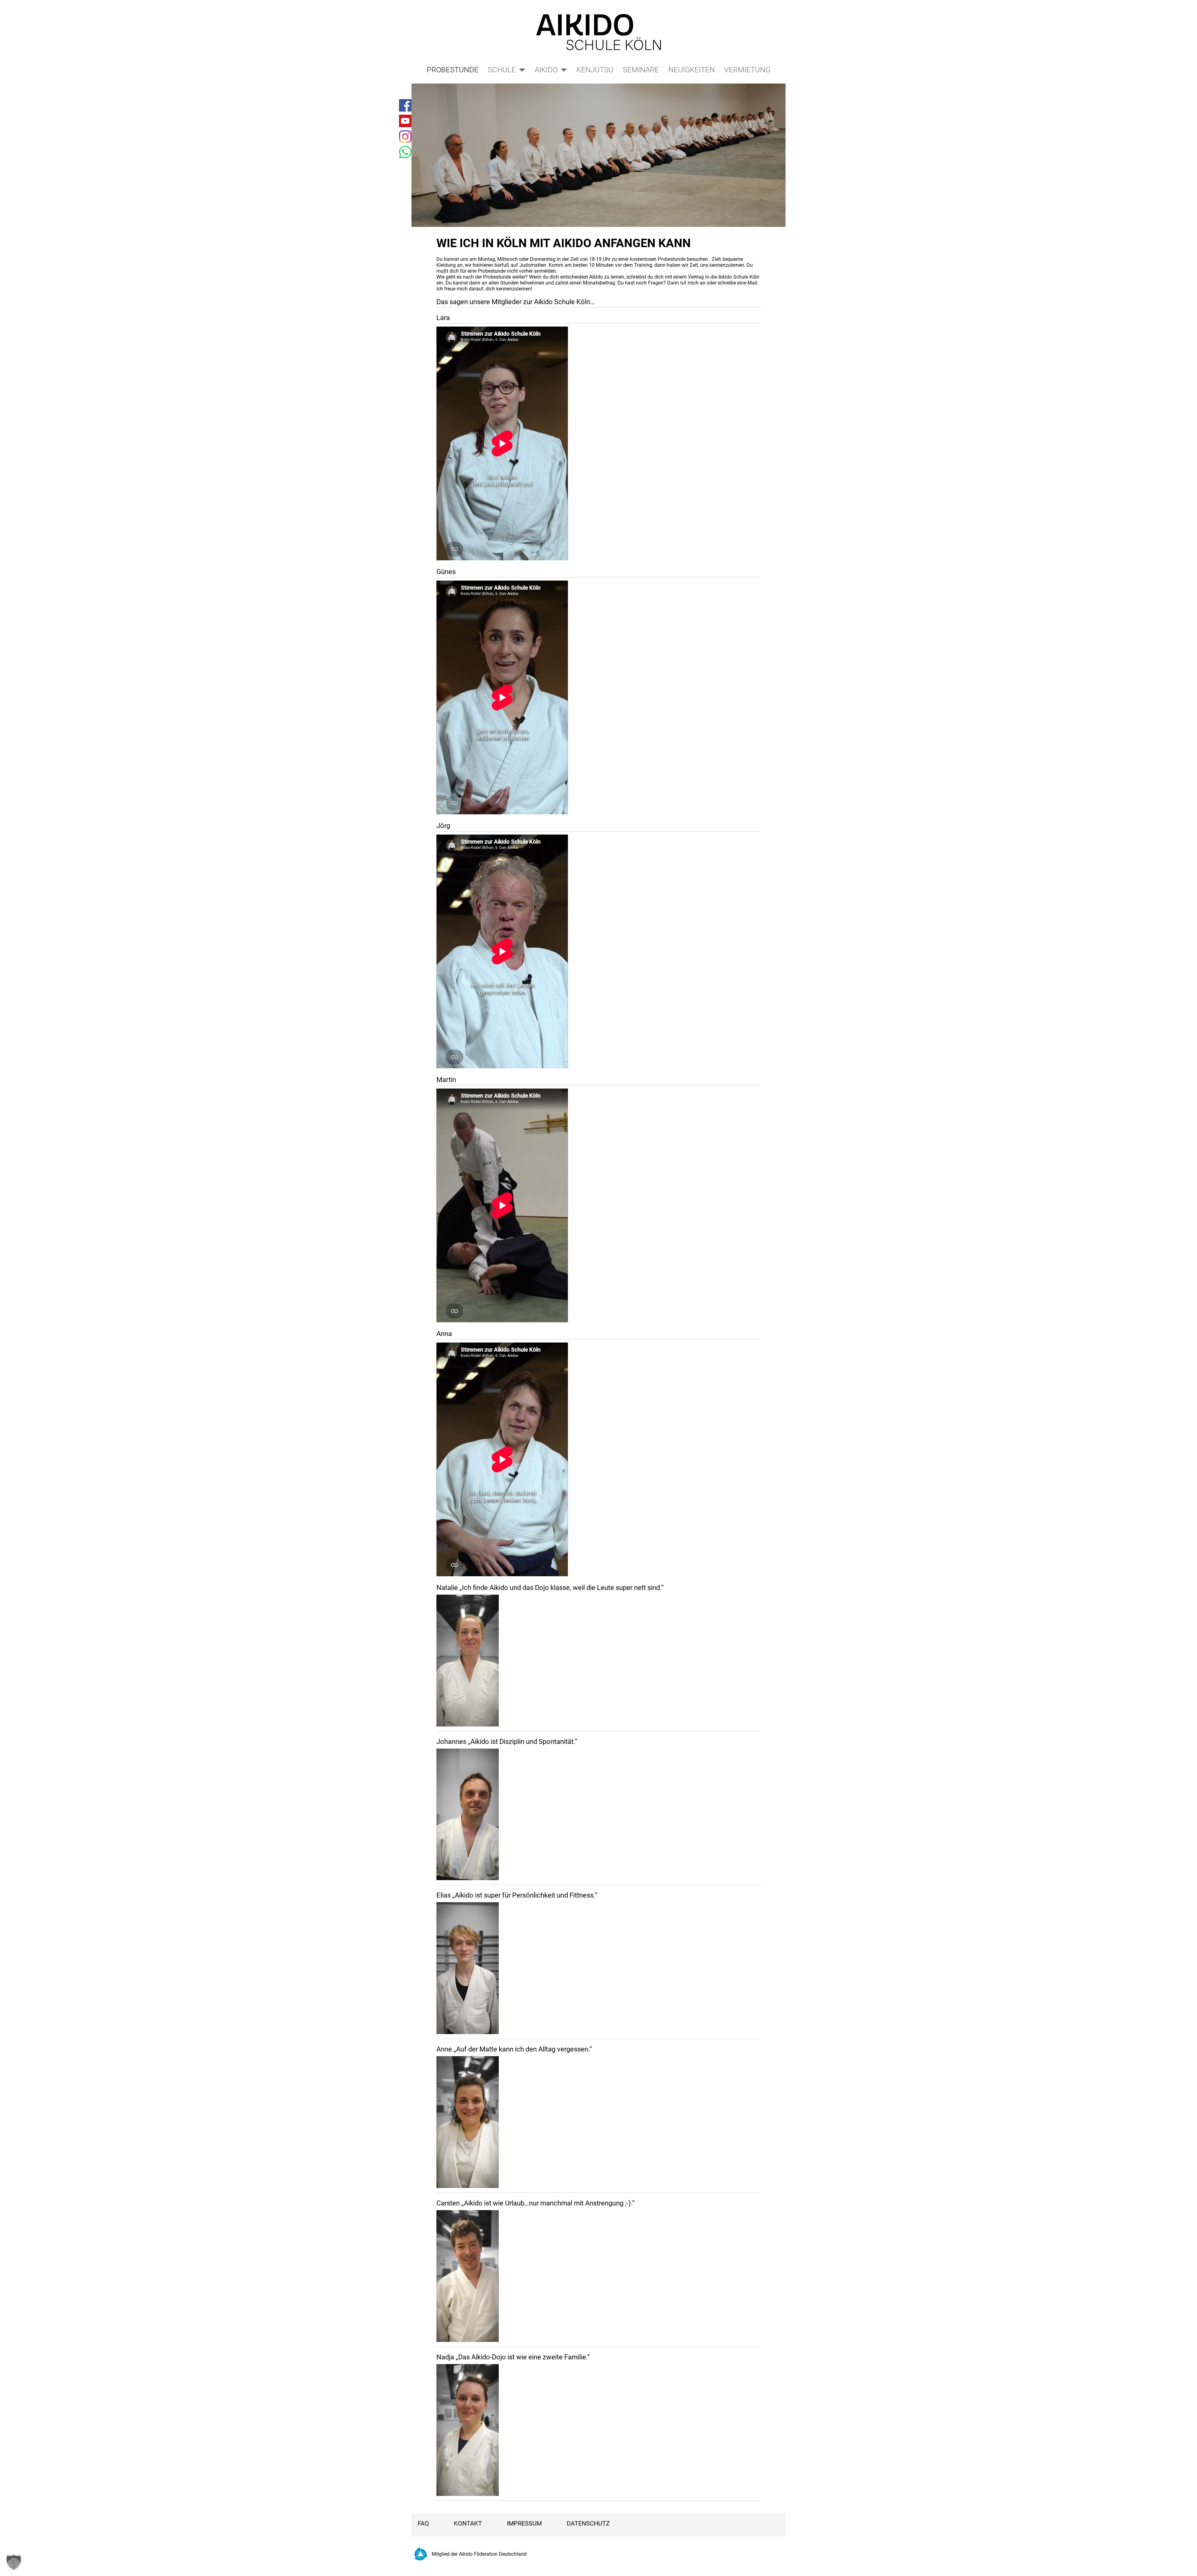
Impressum (524, 2523)
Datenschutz (588, 2523)
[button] (14, 2562)
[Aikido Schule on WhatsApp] (405, 152)
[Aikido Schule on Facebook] (405, 105)
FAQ (423, 2523)
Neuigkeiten (692, 70)
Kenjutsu (595, 70)
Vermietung (747, 70)
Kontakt (468, 2523)
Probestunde (453, 70)
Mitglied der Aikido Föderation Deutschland (479, 2554)
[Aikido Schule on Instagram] (405, 136)
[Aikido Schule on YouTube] (405, 121)
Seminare (641, 70)
